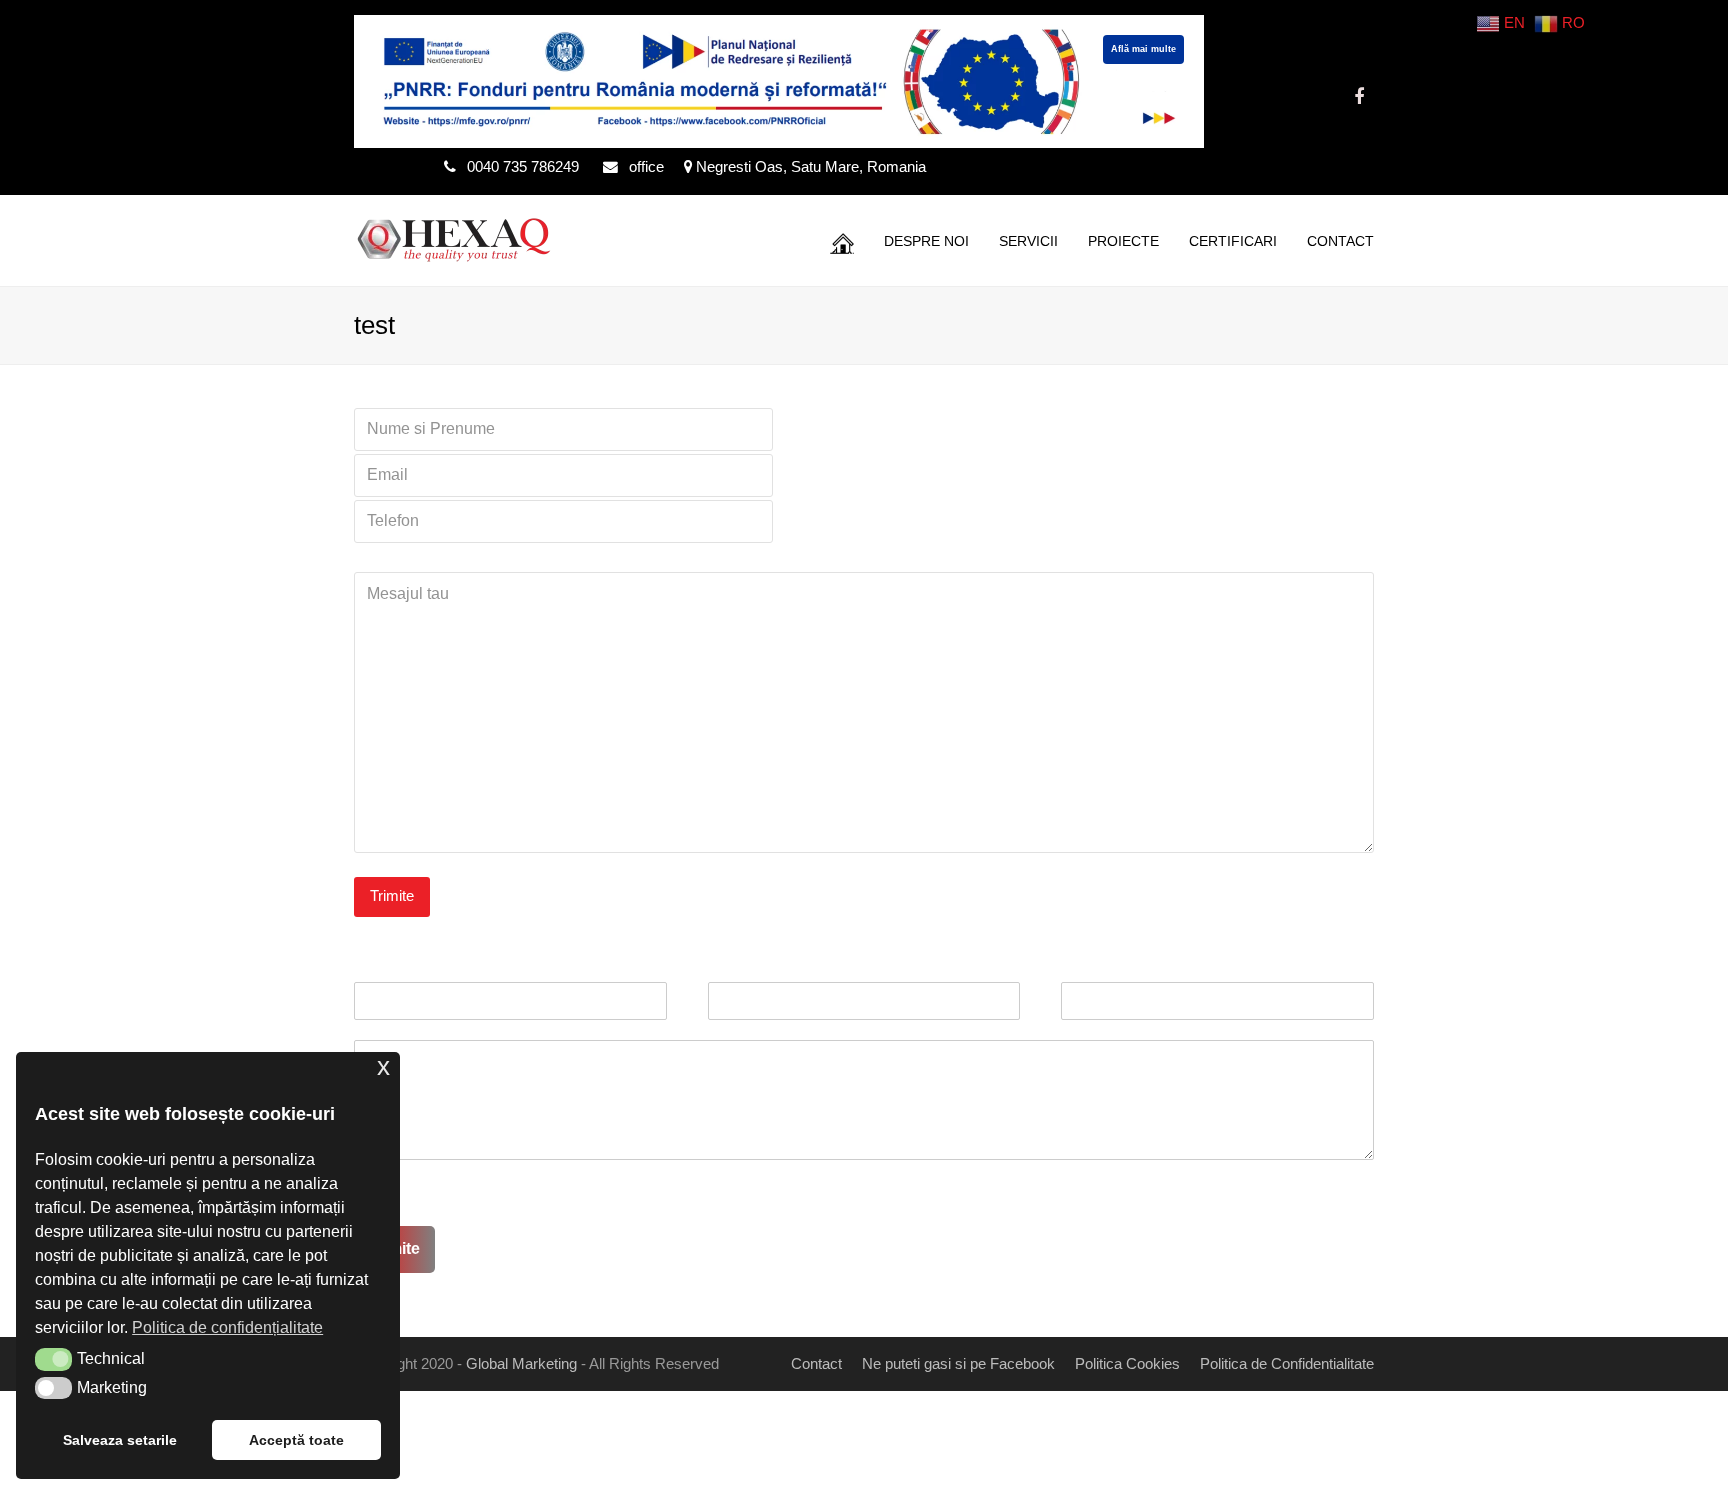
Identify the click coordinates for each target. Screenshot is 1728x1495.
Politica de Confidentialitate (1287, 1364)
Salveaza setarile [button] (120, 1440)
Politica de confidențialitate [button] (227, 1327)
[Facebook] (1359, 97)
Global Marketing (521, 1364)
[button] (53, 1359)
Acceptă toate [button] (296, 1440)
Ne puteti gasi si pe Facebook (958, 1364)
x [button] (383, 1066)
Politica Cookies (1127, 1364)
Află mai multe (1143, 49)
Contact (816, 1364)
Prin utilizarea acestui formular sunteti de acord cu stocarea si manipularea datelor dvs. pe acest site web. (753, 1192)
